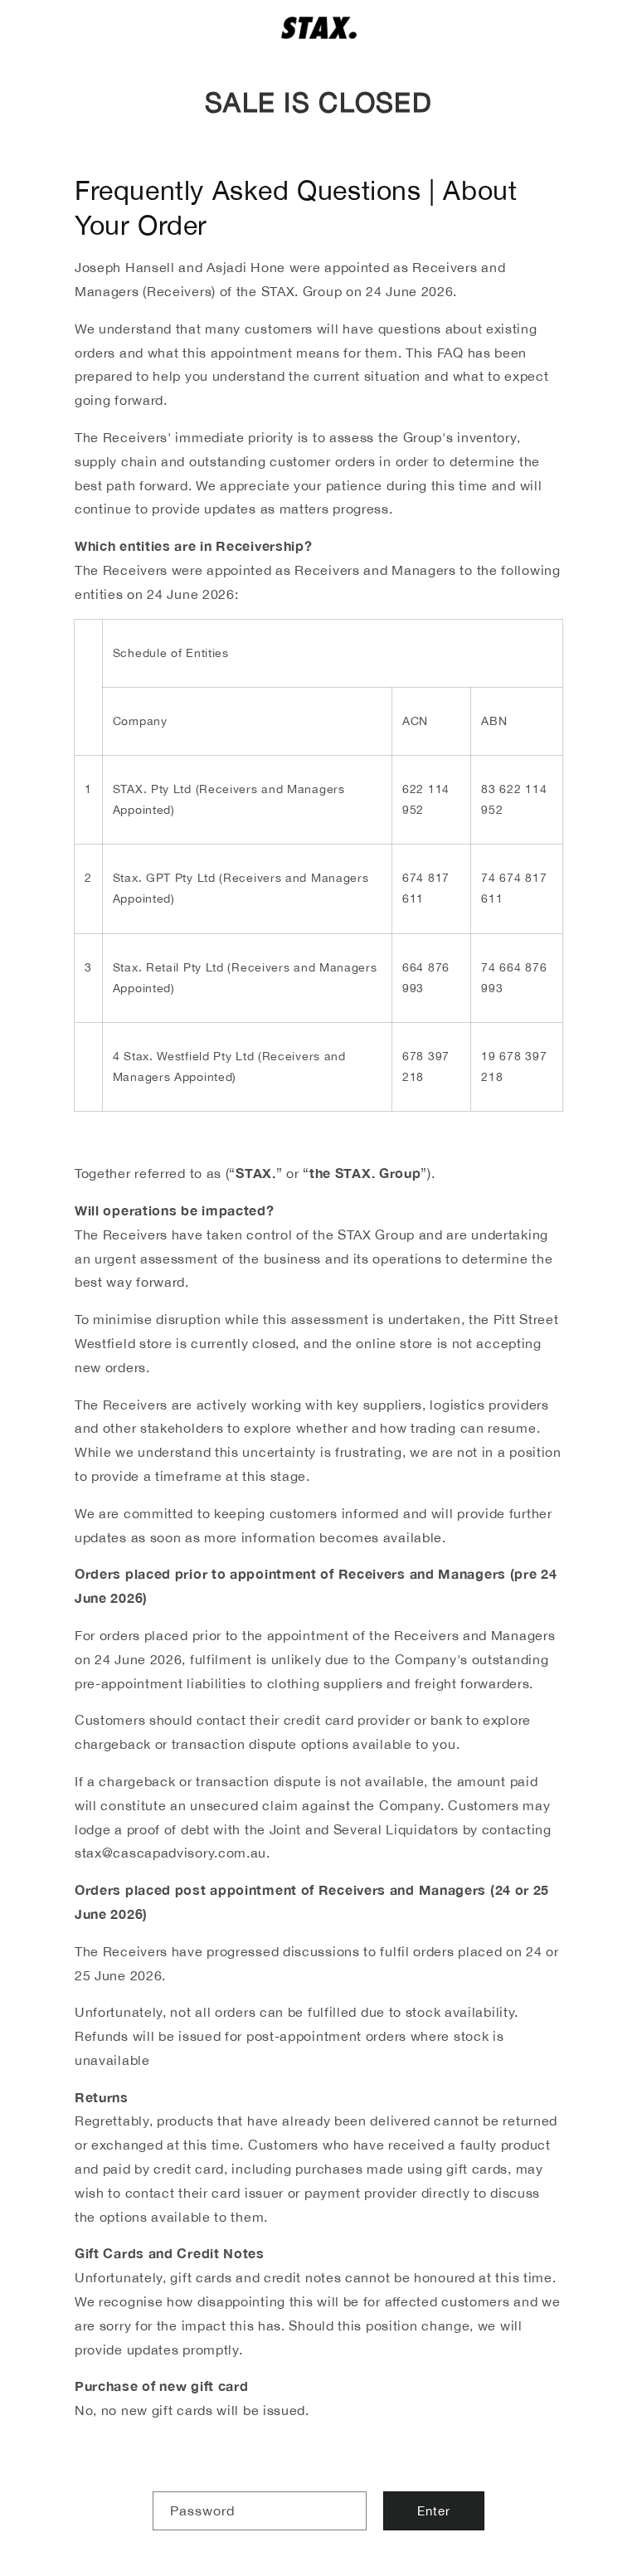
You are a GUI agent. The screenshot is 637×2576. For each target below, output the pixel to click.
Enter (434, 2511)
